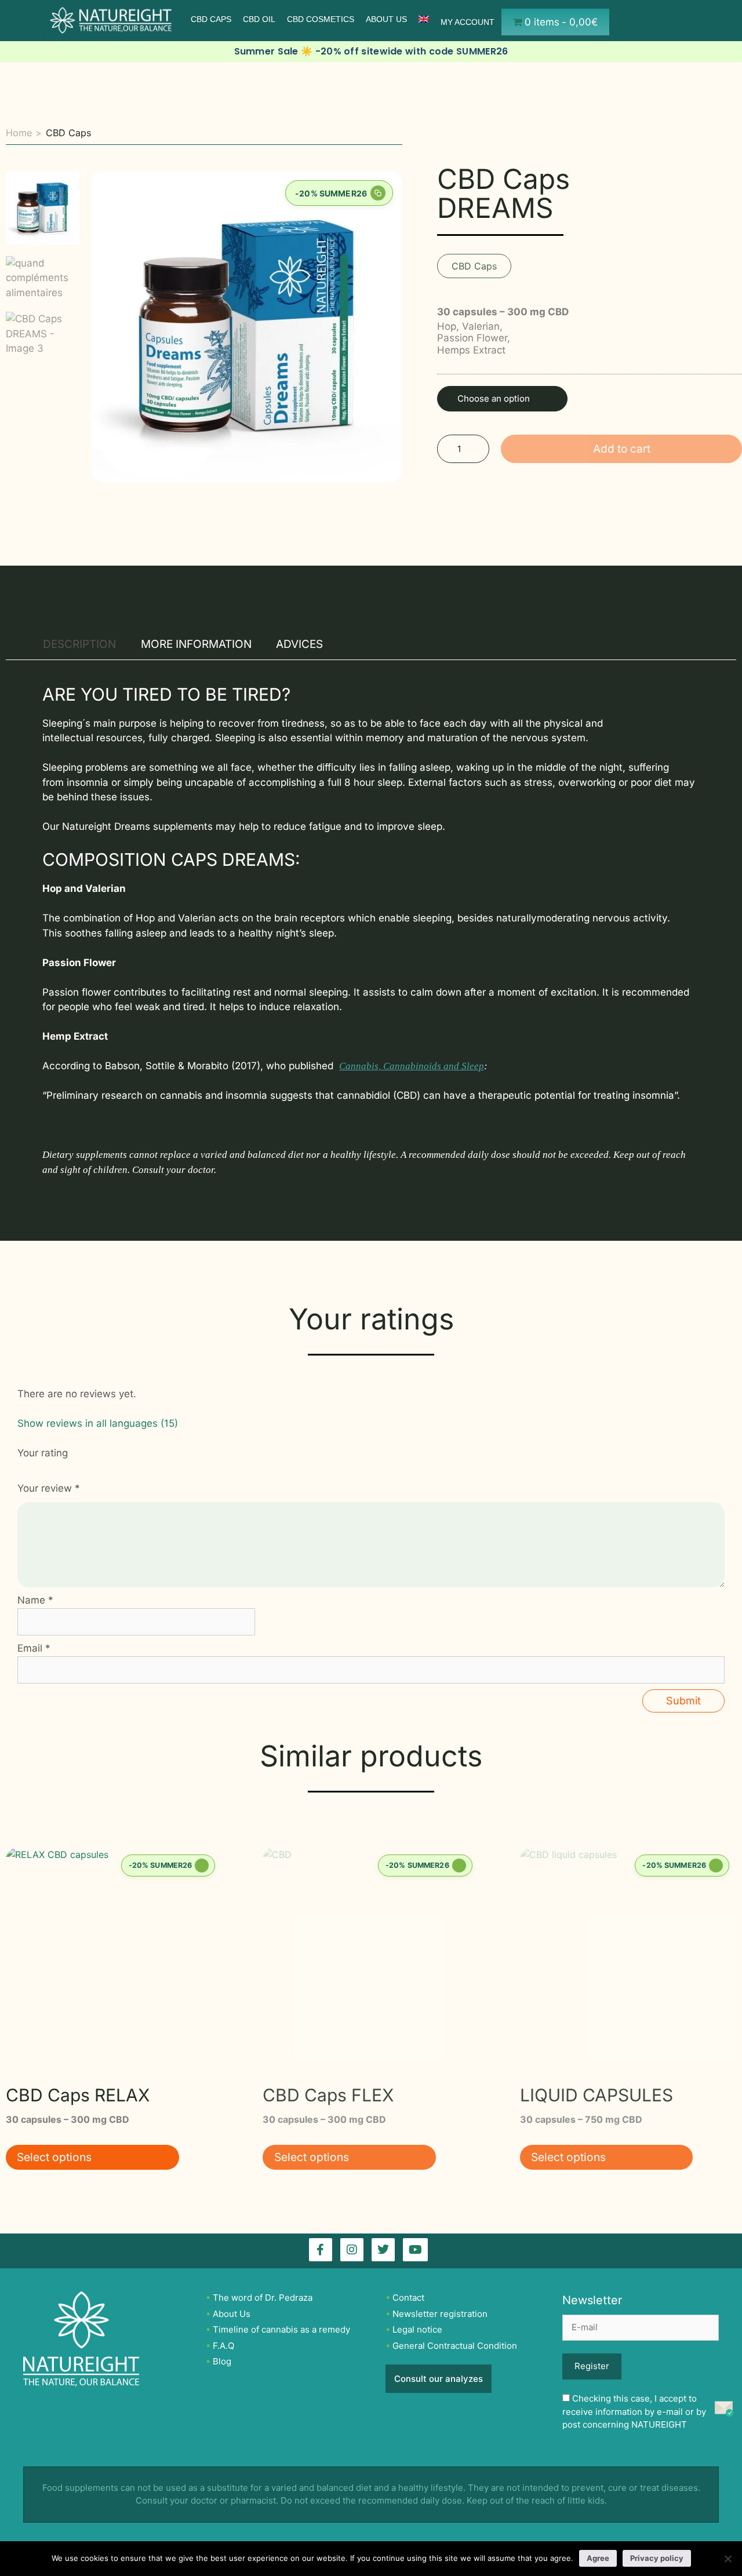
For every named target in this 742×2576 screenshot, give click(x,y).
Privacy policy (657, 2558)
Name (35, 1600)
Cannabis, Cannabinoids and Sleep (412, 1066)
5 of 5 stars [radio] (73, 1466)
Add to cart (622, 449)
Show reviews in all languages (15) (98, 1423)
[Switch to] (424, 19)
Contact (408, 2298)
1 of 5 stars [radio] (22, 1466)
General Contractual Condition (455, 2346)
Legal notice (417, 2329)
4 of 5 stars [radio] (61, 1466)
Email (34, 1648)
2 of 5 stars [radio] (35, 1466)
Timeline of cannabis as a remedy (281, 2329)
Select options (54, 2157)
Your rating (43, 1453)
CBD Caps (211, 19)
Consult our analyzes (439, 2379)
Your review (49, 1488)
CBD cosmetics (321, 19)
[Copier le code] (378, 193)
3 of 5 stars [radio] (48, 1466)
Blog (222, 2361)
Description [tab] (79, 644)
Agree (598, 2558)
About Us (386, 19)
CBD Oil (259, 19)
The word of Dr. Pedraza (263, 2298)
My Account (468, 22)
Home (19, 133)
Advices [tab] (299, 644)
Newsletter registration (440, 2314)
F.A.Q (223, 2346)
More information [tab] (196, 644)
